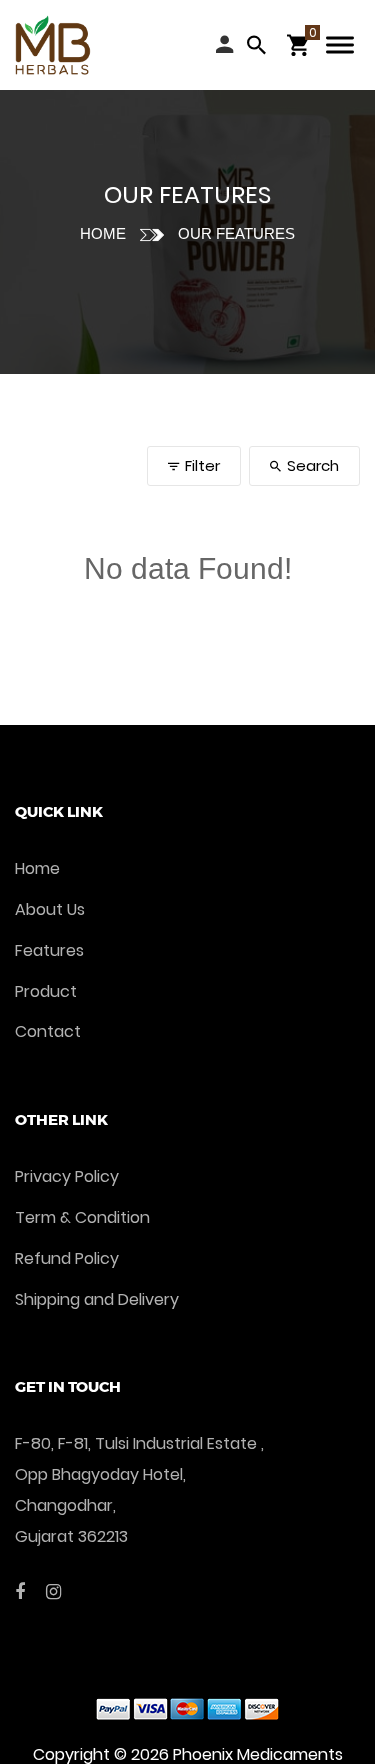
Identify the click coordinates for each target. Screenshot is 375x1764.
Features (49, 950)
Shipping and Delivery (97, 1299)
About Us (50, 909)
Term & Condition (82, 1217)
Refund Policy (67, 1258)
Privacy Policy (67, 1176)
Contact (48, 1031)
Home (103, 233)
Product (46, 991)
